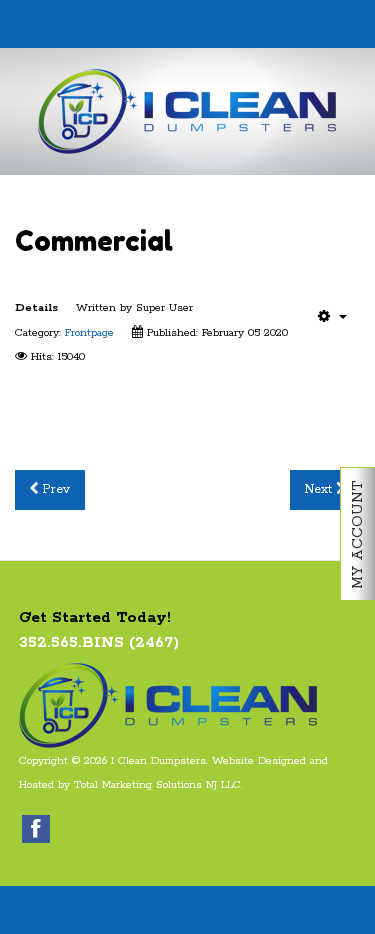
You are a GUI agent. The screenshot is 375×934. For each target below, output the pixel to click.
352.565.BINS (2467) (99, 643)
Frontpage (89, 333)
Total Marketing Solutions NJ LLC (157, 785)
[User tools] (332, 316)
